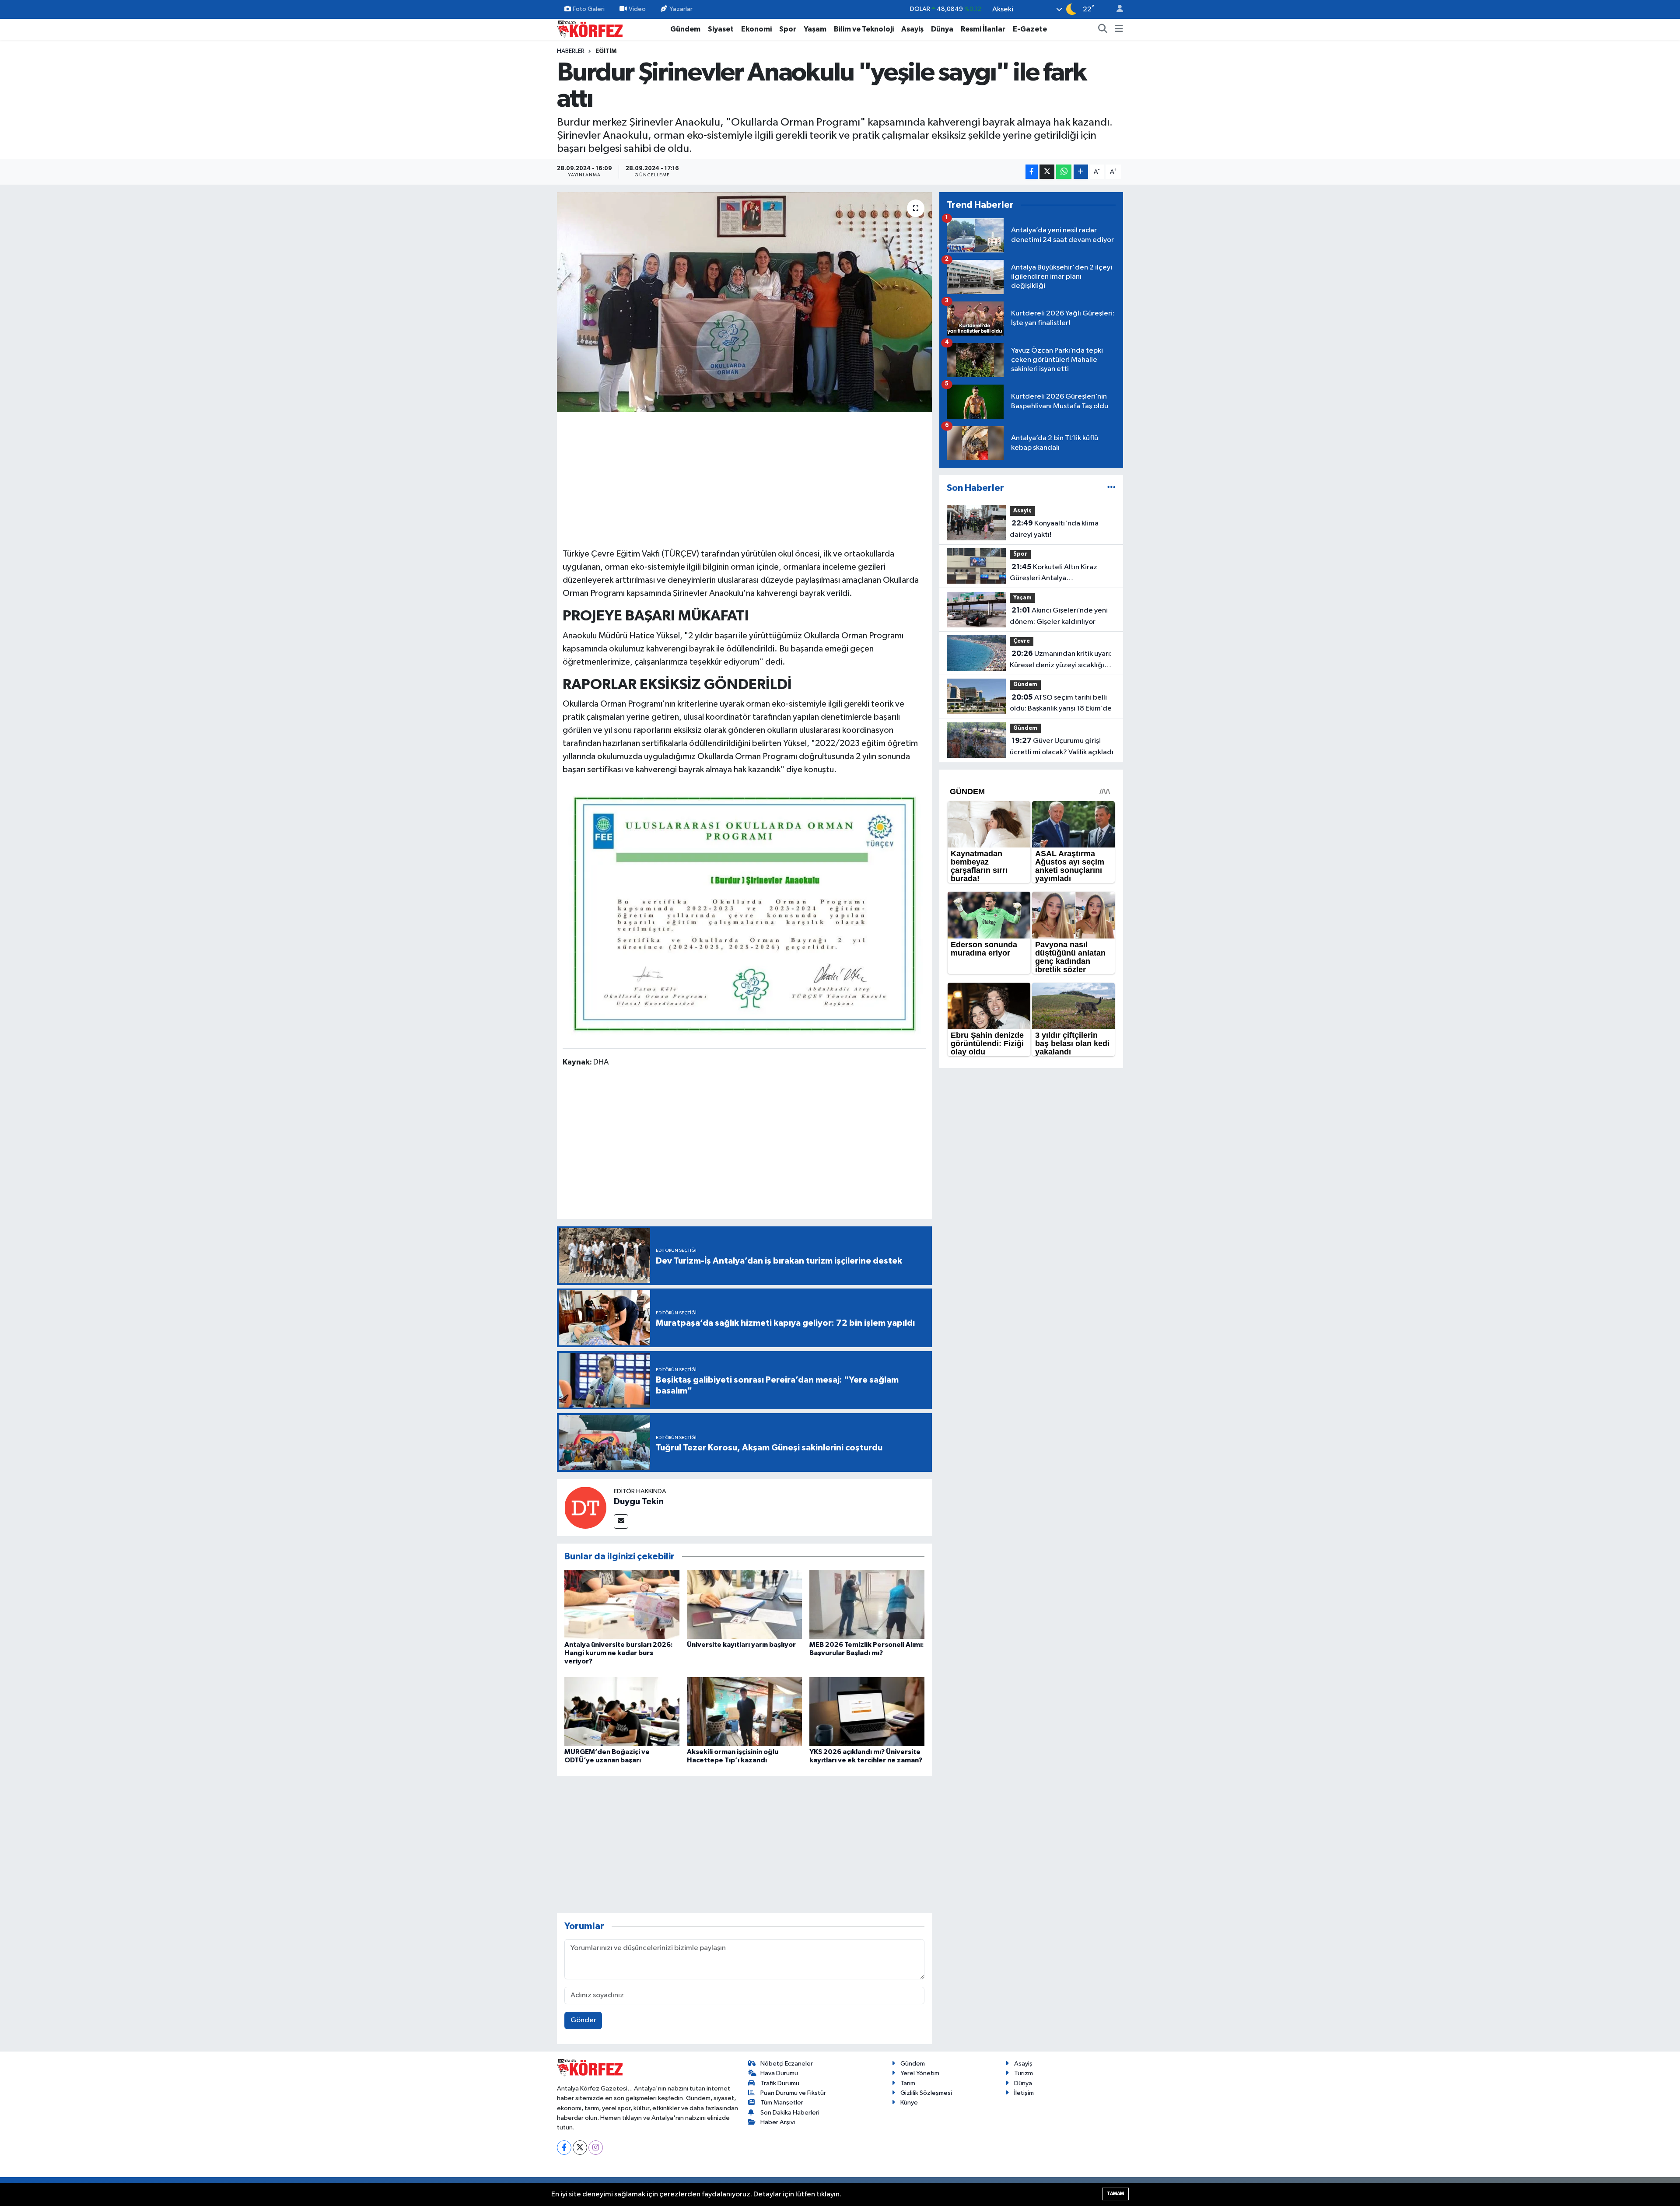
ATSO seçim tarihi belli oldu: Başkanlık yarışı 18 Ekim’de (1061, 703)
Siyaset (721, 29)
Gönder (583, 2020)
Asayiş (912, 29)
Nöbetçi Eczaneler (787, 2064)
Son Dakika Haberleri (790, 2113)
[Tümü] (1111, 488)
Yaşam (815, 29)
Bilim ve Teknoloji (864, 29)
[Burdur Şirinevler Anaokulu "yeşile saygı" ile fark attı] (744, 302)
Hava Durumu (779, 2073)
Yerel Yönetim (920, 2073)
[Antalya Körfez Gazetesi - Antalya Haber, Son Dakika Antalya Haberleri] (590, 29)
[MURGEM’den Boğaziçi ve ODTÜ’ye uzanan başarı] (622, 1711)
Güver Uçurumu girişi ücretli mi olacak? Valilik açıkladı (1062, 746)
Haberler (571, 51)
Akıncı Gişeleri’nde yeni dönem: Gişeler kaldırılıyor (1059, 616)
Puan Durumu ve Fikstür (793, 2093)
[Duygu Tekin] (585, 1507)
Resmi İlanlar (983, 29)
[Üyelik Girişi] (1116, 9)
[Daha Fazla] (1081, 172)
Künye (909, 2103)
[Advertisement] (745, 479)
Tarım (908, 2083)
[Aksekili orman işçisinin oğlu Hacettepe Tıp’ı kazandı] (744, 1711)
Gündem (685, 29)
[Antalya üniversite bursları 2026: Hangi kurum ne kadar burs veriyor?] (622, 1604)
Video (637, 9)
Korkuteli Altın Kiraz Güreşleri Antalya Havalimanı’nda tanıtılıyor (1053, 574)
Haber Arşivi (778, 2122)
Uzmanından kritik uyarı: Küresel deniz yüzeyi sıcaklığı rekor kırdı (1061, 660)
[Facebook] (564, 2148)
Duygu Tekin (639, 1502)
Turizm (1024, 2073)
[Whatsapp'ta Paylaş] (1064, 172)
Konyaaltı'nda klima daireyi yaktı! (1054, 529)
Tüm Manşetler (782, 2103)
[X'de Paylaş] (1047, 172)
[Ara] (1103, 29)
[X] (580, 2148)
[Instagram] (596, 2148)
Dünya (942, 29)
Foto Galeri (589, 9)
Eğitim (606, 51)
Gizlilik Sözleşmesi (926, 2093)
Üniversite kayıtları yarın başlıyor (741, 1645)
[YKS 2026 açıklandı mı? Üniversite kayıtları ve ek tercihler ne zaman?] (867, 1711)
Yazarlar (681, 9)
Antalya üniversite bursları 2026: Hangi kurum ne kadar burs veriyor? (619, 1653)
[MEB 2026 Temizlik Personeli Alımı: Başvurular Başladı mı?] (867, 1604)
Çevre (1022, 641)
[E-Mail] (621, 1521)
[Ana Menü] (1119, 29)
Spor (788, 29)
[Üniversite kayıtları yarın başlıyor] (744, 1604)
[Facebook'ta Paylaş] (1032, 172)
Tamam (1115, 2194)
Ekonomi (756, 29)
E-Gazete (1030, 29)
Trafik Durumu (780, 2083)
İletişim (1024, 2093)
